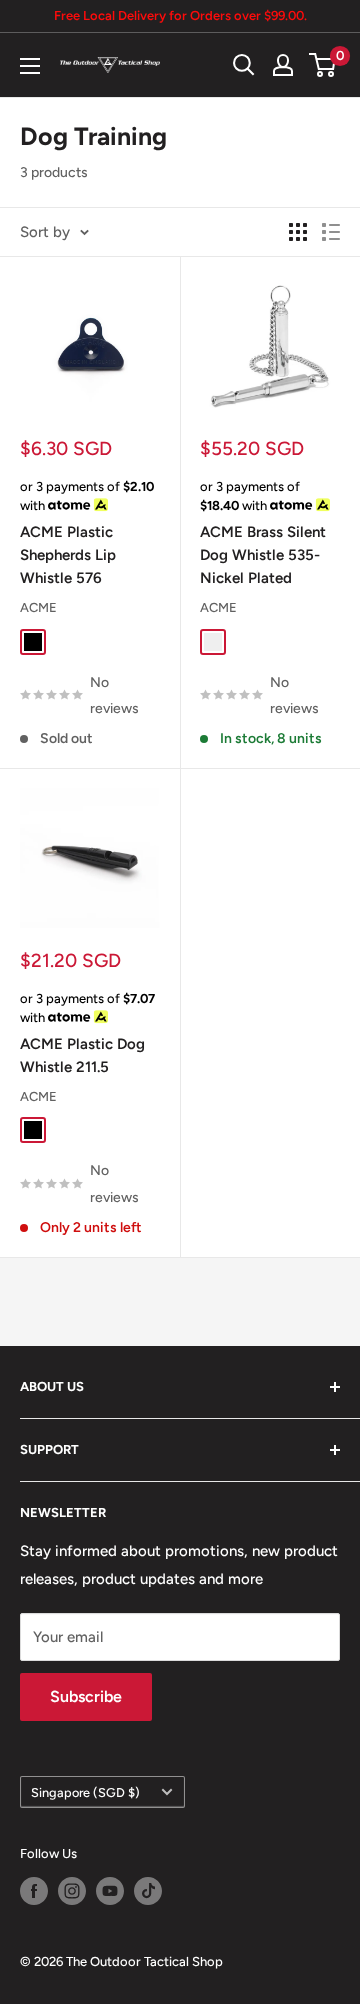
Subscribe (86, 1696)
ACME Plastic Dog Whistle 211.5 (82, 1055)
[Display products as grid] (298, 232)
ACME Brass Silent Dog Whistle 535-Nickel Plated (263, 555)
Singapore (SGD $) (85, 1792)
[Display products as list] (331, 232)
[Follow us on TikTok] (148, 1891)
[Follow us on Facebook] (34, 1891)
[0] (323, 65)
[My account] (283, 65)
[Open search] (244, 65)
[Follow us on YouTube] (110, 1891)
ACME (38, 607)
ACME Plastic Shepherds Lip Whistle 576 (68, 555)
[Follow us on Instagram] (72, 1891)
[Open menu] (30, 66)
